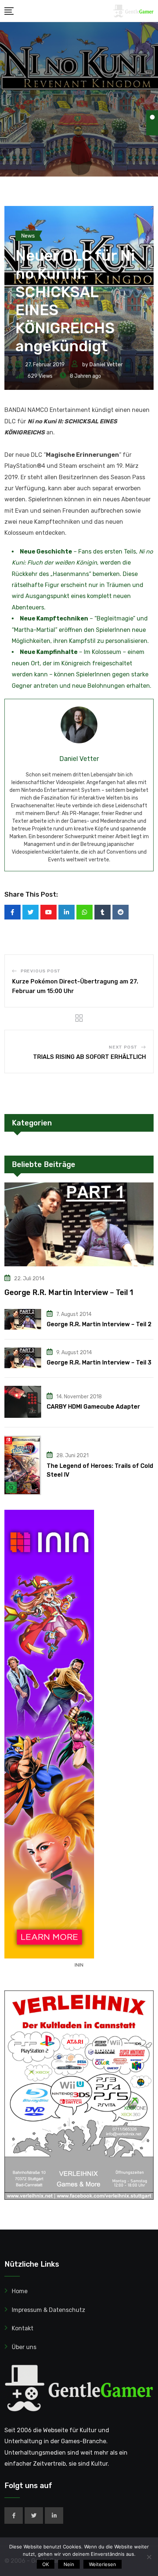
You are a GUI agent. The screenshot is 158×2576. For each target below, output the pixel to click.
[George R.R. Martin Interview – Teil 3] (23, 1358)
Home (20, 2291)
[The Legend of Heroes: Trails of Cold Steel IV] (23, 1465)
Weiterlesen (103, 2564)
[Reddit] (121, 912)
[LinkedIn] (67, 912)
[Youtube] (49, 912)
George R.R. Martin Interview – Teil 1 (69, 1292)
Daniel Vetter (106, 365)
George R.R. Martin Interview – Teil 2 (99, 1324)
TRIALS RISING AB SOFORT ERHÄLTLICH (89, 1057)
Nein (69, 2564)
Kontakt (23, 2328)
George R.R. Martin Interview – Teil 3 (99, 1362)
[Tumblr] (103, 912)
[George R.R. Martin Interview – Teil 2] (23, 1319)
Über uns (24, 2347)
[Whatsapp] (85, 912)
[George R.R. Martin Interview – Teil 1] (79, 1224)
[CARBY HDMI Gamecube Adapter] (23, 1402)
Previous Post (41, 971)
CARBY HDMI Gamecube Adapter (93, 1407)
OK (46, 2564)
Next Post (123, 1047)
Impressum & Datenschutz (49, 2310)
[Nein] (149, 2557)
